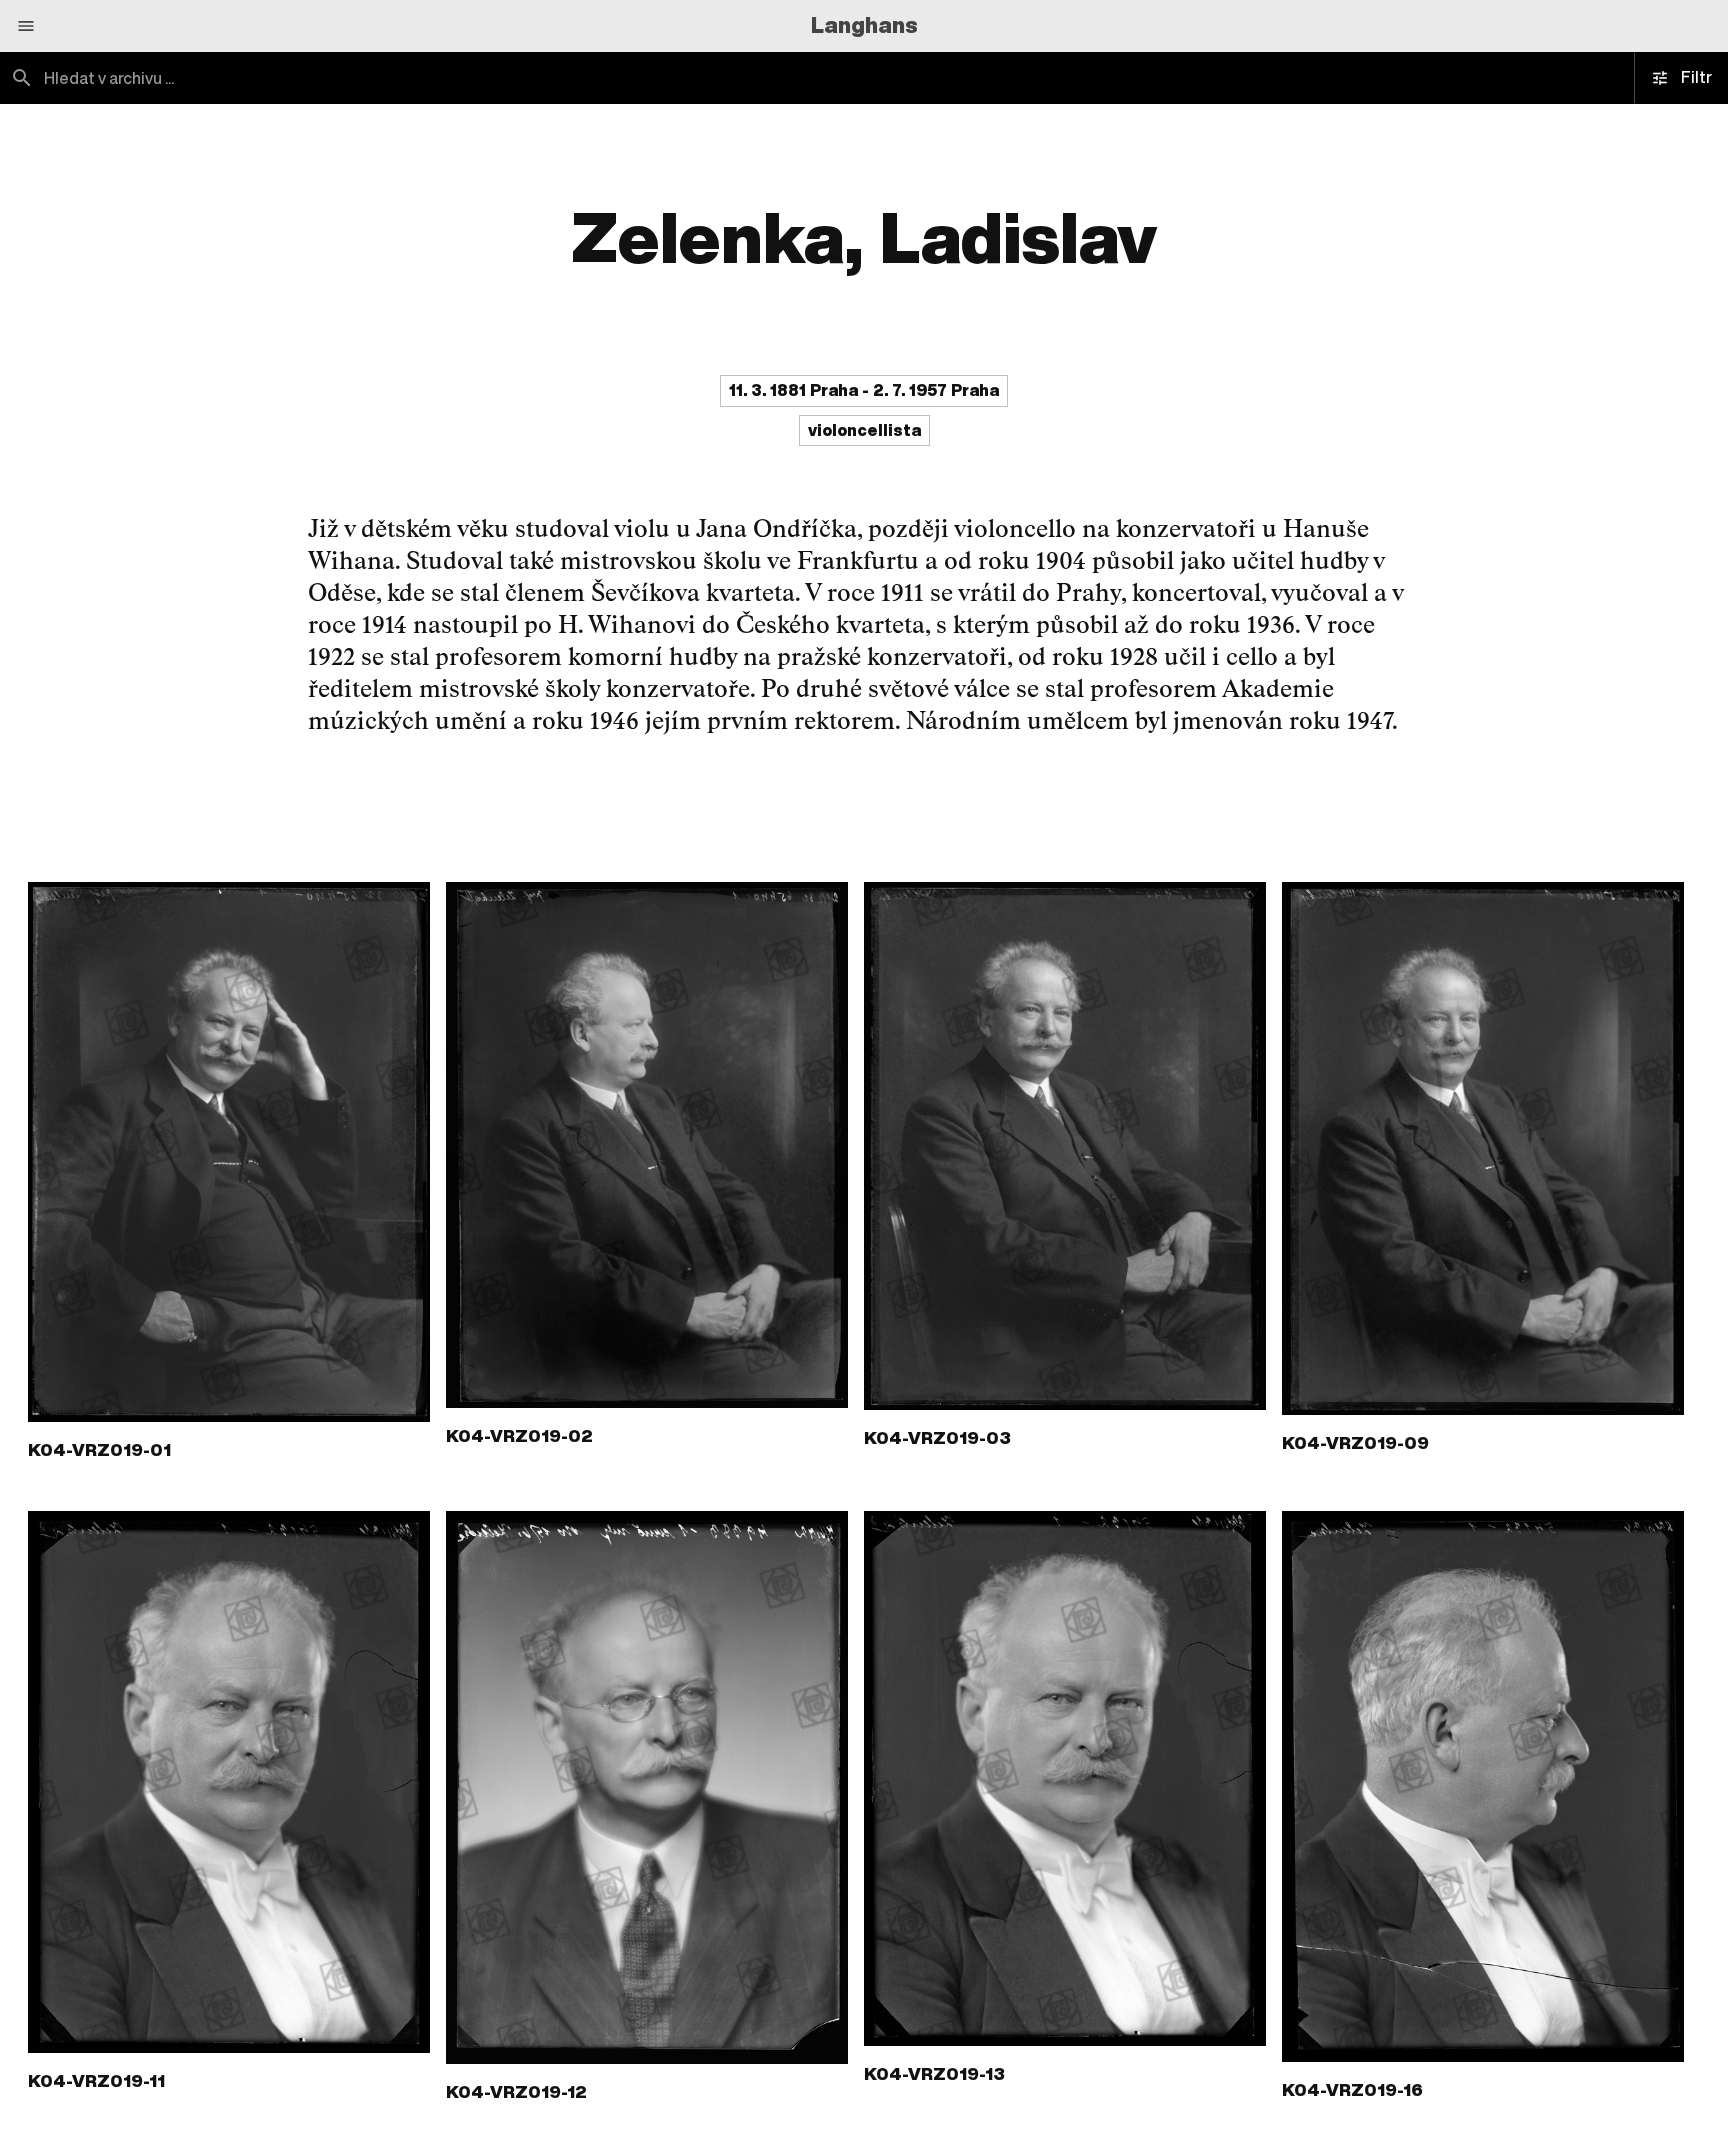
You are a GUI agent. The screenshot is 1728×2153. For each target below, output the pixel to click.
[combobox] (432, 78)
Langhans (864, 25)
